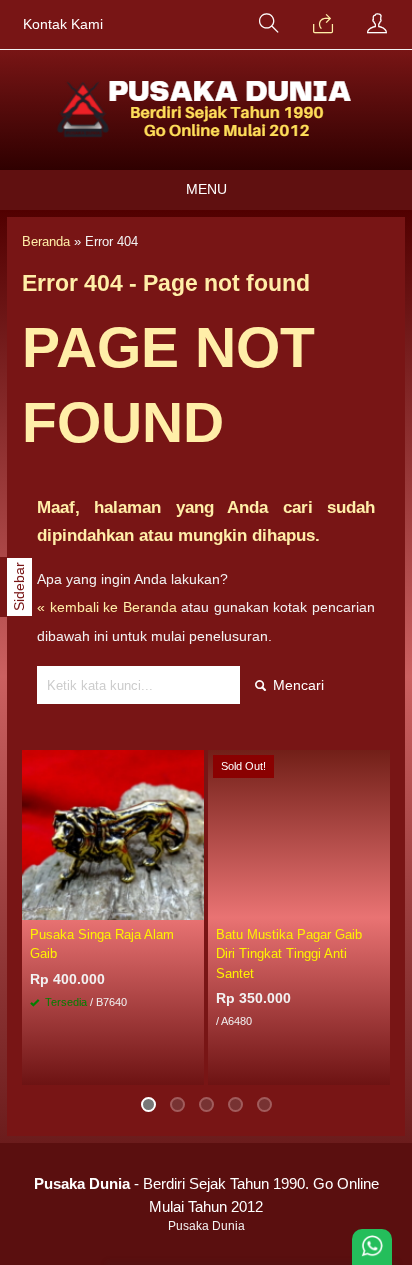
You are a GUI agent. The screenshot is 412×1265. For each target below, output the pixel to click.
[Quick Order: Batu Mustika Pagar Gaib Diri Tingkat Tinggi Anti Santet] (378, 904)
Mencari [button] (296, 685)
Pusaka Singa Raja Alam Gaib (102, 944)
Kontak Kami (63, 24)
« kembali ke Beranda (107, 607)
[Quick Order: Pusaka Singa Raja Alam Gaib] (192, 904)
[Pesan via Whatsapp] (323, 25)
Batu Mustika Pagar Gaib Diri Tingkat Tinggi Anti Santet (289, 953)
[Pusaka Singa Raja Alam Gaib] (113, 834)
